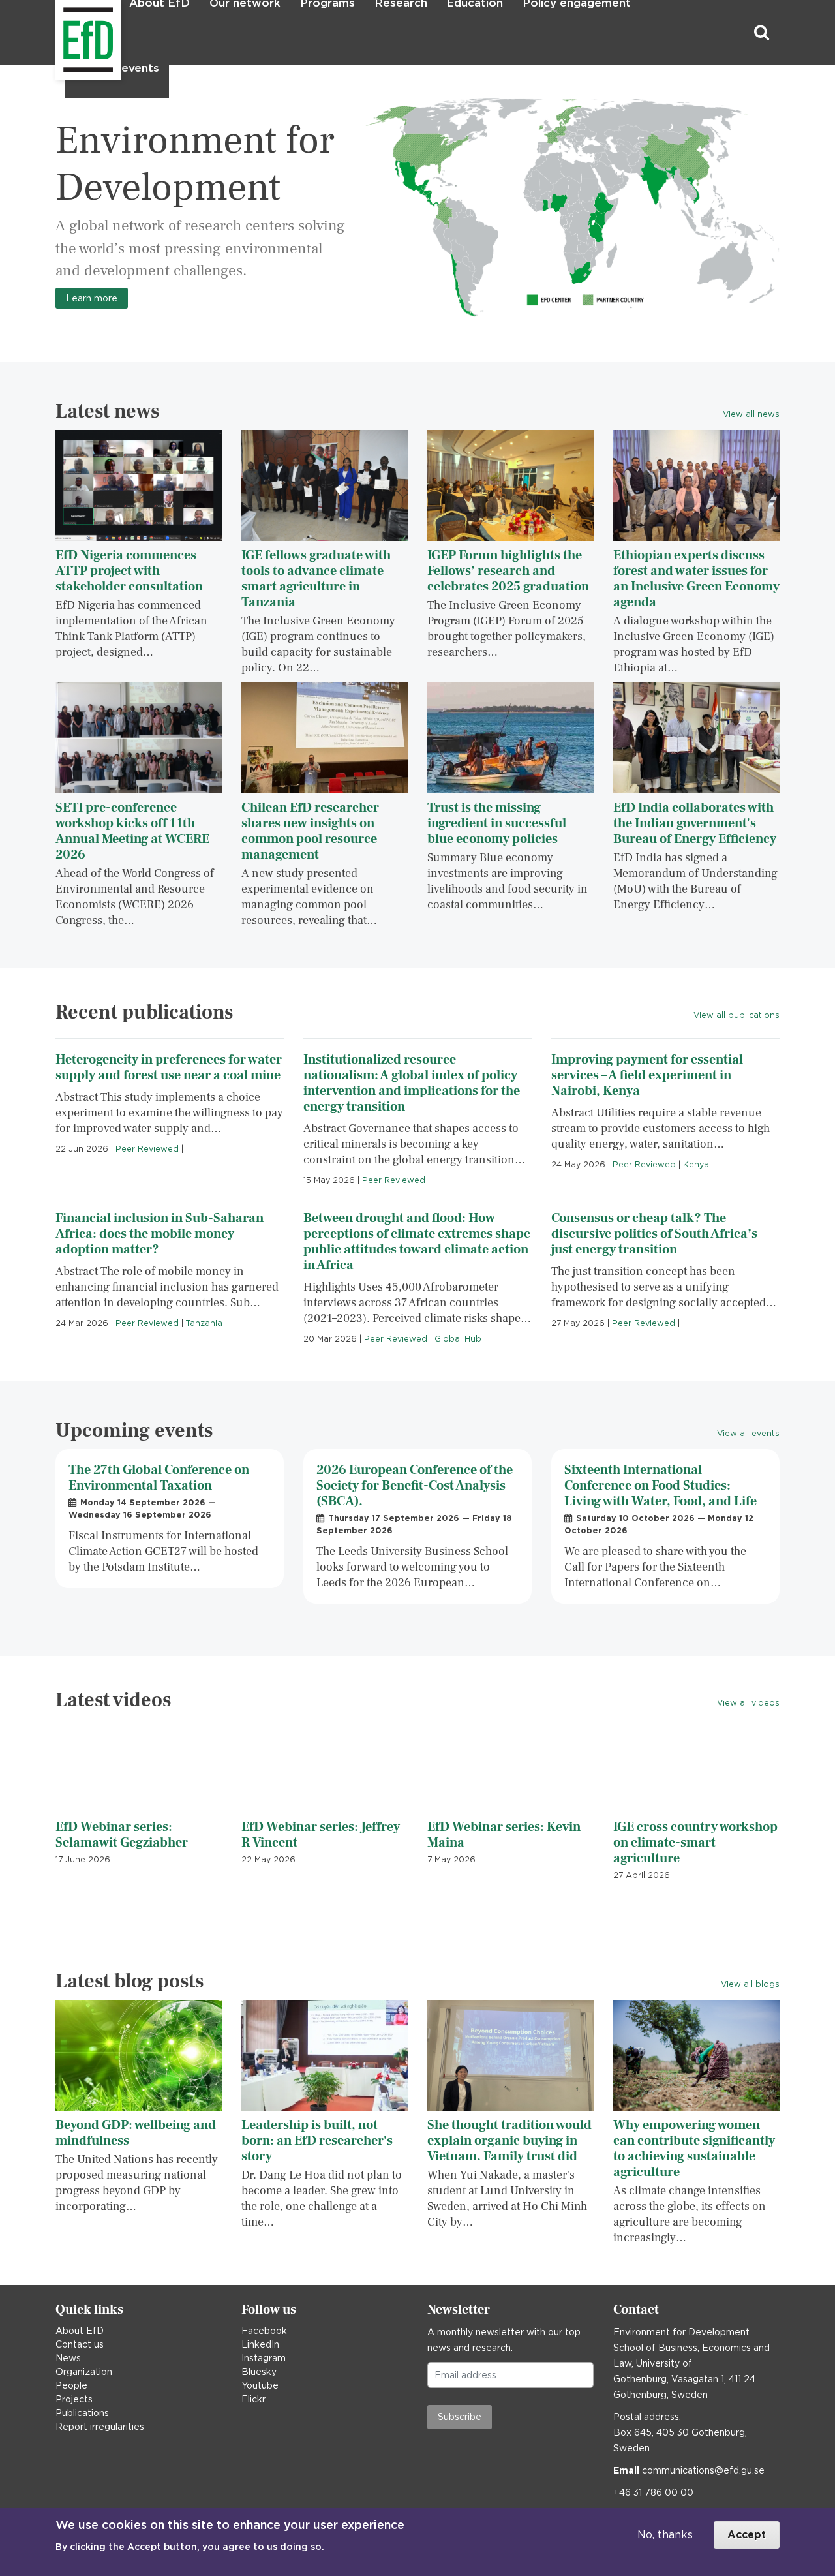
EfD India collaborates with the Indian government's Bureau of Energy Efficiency (695, 823)
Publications (82, 2413)
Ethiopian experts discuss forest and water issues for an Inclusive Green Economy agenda (696, 579)
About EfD (80, 2331)
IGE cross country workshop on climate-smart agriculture (695, 1843)
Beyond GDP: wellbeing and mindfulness (136, 2133)
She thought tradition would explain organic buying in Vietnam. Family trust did (509, 2141)
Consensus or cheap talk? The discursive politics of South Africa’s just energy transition (654, 1234)
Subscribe (460, 2417)
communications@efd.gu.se (703, 2470)
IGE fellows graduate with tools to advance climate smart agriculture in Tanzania (316, 579)
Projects (74, 2399)
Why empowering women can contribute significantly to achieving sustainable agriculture (694, 2149)
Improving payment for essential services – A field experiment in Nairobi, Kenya (647, 1075)
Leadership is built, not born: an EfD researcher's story (317, 2141)
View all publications (736, 1015)
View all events (748, 1433)
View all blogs (750, 1984)
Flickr (253, 2399)
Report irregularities (100, 2427)
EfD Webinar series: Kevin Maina (504, 1835)
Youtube (260, 2385)
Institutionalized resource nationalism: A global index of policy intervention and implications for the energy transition (412, 1083)
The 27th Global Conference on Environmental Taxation (159, 1478)
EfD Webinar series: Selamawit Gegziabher (122, 1835)
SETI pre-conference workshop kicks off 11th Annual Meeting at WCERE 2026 (132, 831)
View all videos (748, 1703)
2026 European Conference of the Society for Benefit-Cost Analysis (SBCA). (415, 1486)
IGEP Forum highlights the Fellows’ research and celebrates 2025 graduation (508, 571)
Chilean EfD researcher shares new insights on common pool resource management (310, 831)
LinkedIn (260, 2344)
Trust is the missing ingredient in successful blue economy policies (497, 823)
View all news (751, 414)
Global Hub (458, 1339)
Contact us (80, 2344)
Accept (747, 2535)
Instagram (264, 2358)
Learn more (92, 298)
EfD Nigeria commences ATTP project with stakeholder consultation (129, 571)
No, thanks (665, 2535)
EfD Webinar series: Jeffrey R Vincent (321, 1835)
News (68, 2358)
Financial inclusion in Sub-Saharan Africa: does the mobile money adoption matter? (159, 1234)
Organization (84, 2372)
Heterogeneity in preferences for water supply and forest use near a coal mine (169, 1067)
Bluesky (259, 2372)
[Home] (57, 33)
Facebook (264, 2331)
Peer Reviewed (147, 1149)
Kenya (696, 1164)
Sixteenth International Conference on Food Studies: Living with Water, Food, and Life (660, 1486)
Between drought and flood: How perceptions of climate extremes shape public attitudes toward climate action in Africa (417, 1242)
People (71, 2385)
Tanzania (204, 1323)
